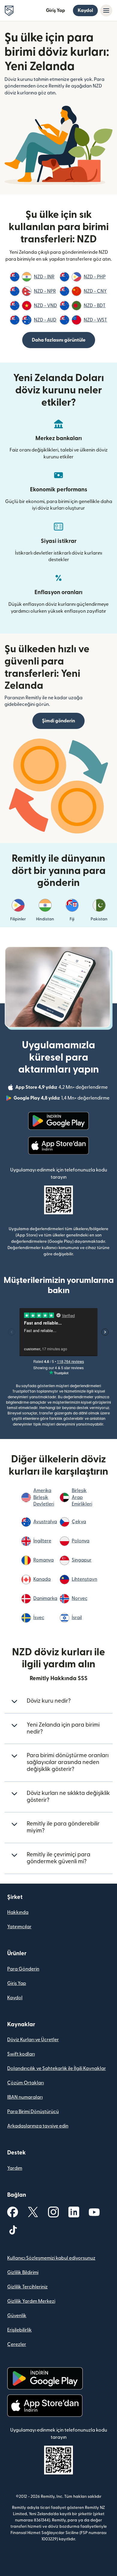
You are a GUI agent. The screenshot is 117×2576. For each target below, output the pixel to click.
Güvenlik (17, 2316)
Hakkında (18, 1912)
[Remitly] (9, 11)
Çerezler (17, 2344)
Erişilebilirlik (19, 2330)
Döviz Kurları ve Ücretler (33, 2040)
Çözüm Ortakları (25, 2083)
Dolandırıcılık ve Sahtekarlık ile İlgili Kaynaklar (57, 2068)
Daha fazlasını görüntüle (59, 340)
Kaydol (85, 10)
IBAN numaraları (25, 2097)
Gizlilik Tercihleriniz (27, 2287)
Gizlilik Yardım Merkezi (31, 2301)
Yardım (15, 2168)
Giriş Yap (55, 10)
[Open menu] (106, 10)
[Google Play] (58, 1121)
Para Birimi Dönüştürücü (33, 2112)
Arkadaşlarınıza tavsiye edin (38, 2126)
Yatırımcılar (19, 1927)
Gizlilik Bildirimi (23, 2273)
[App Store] (58, 1146)
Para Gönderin (23, 1969)
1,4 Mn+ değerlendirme (62, 1099)
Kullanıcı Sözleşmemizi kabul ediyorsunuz (51, 2258)
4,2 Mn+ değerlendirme (62, 1088)
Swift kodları (21, 2054)
